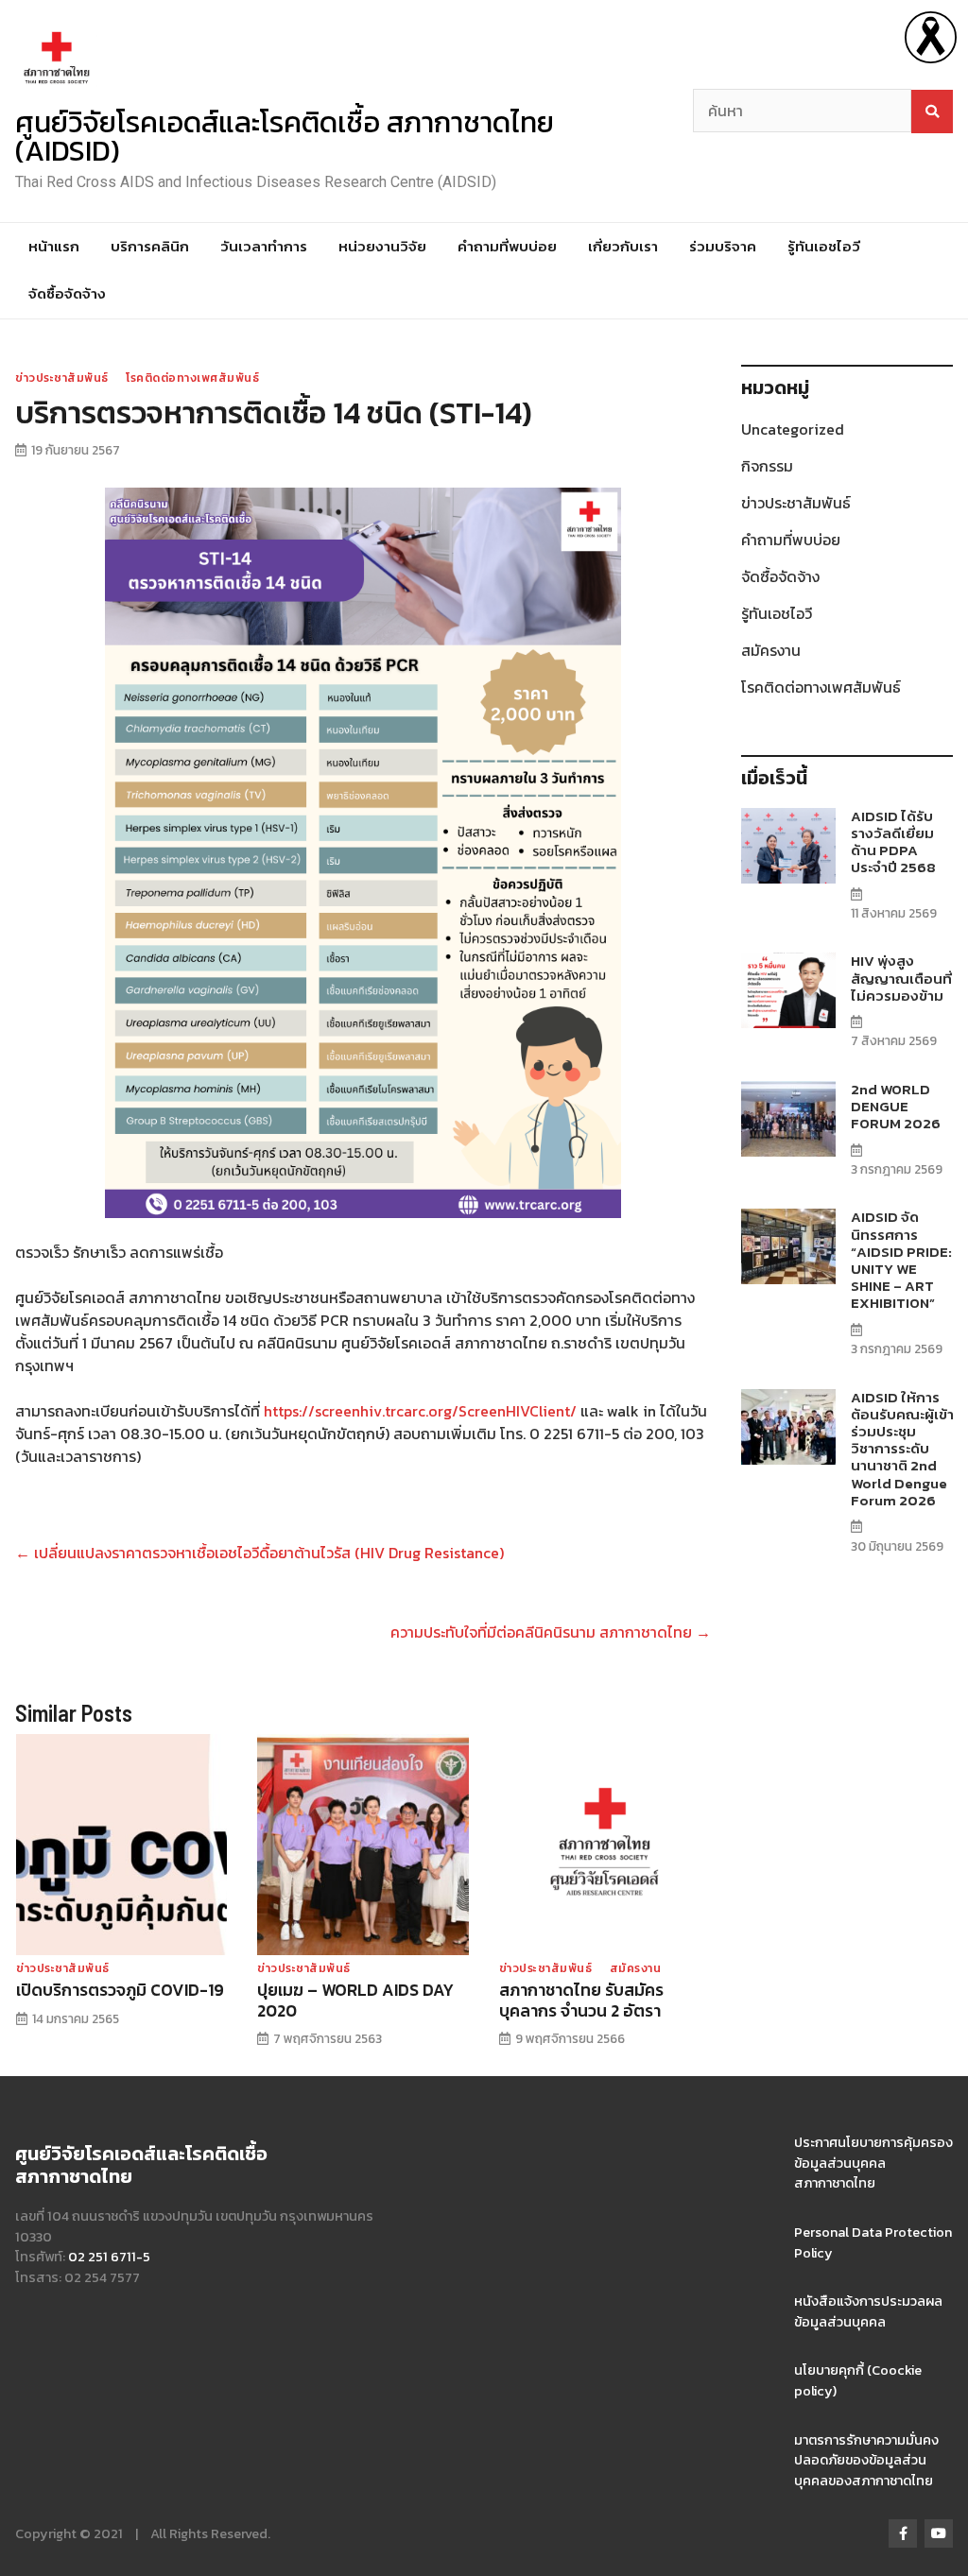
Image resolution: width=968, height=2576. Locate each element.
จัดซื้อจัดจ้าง (67, 293)
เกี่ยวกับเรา (623, 246)
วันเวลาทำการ (264, 246)
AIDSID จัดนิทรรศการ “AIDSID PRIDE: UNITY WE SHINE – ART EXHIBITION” (901, 1260)
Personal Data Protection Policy (873, 2242)
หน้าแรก (54, 246)
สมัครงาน (636, 1968)
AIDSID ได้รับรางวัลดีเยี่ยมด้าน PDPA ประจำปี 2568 (893, 842)
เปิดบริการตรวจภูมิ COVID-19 (120, 1990)
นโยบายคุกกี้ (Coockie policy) (858, 2380)
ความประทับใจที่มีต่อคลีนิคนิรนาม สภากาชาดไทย (551, 1632)
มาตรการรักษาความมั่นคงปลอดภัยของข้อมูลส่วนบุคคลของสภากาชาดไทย (866, 2460)
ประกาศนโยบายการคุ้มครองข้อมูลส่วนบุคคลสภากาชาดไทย (873, 2163)
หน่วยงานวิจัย (382, 246)
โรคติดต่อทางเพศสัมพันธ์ (192, 378)
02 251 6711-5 (109, 2257)
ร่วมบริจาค (723, 246)
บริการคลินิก (150, 246)
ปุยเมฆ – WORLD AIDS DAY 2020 (355, 2000)
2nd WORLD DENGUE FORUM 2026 (896, 1106)
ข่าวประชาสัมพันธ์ (62, 378)
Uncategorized (793, 429)
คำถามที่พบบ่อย (507, 246)
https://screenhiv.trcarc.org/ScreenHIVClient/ (420, 1411)
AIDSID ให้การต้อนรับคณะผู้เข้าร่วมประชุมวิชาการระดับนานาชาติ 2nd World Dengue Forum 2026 (902, 1449)
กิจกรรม (767, 466)
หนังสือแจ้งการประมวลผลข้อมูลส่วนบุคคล (868, 2311)
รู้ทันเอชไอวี (824, 246)
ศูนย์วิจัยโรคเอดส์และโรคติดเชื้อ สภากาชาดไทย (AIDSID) (285, 137)
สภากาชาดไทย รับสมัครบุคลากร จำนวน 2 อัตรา (581, 2000)
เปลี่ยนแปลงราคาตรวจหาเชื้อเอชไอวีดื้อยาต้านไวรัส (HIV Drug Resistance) (259, 1553)
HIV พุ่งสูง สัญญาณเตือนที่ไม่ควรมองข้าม (901, 978)
